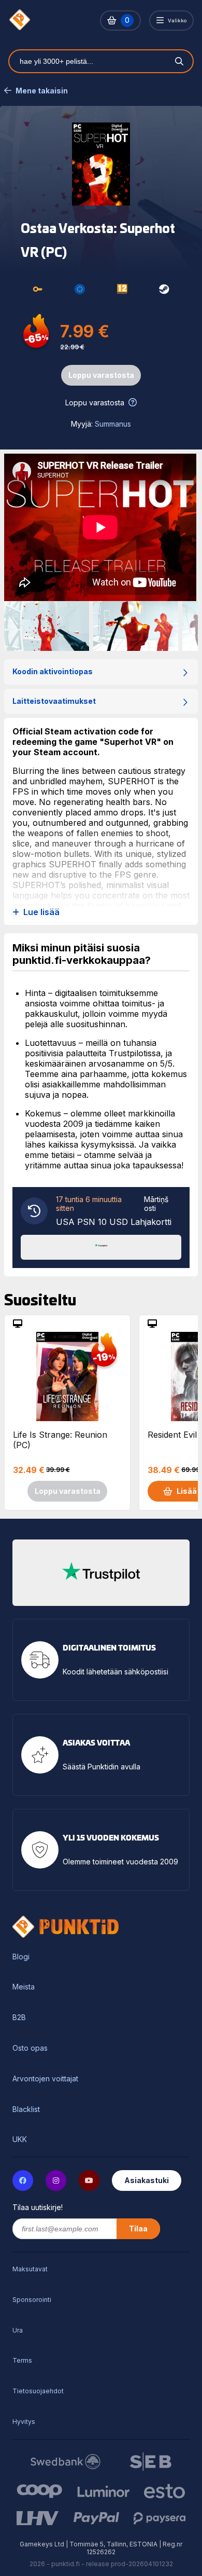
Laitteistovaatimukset (54, 701)
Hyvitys (24, 2422)
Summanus (113, 424)
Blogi (21, 1957)
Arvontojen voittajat (45, 2079)
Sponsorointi (32, 2300)
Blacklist (26, 2109)
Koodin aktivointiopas (53, 671)
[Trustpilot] (101, 1246)
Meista (24, 1987)
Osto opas (30, 2048)
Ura (18, 2330)
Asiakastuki (147, 2180)
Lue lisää (41, 912)
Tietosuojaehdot (38, 2391)
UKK (20, 2139)
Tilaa (138, 2229)
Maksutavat (30, 2269)
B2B (19, 2018)
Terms (22, 2360)
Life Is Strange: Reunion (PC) (60, 1440)
